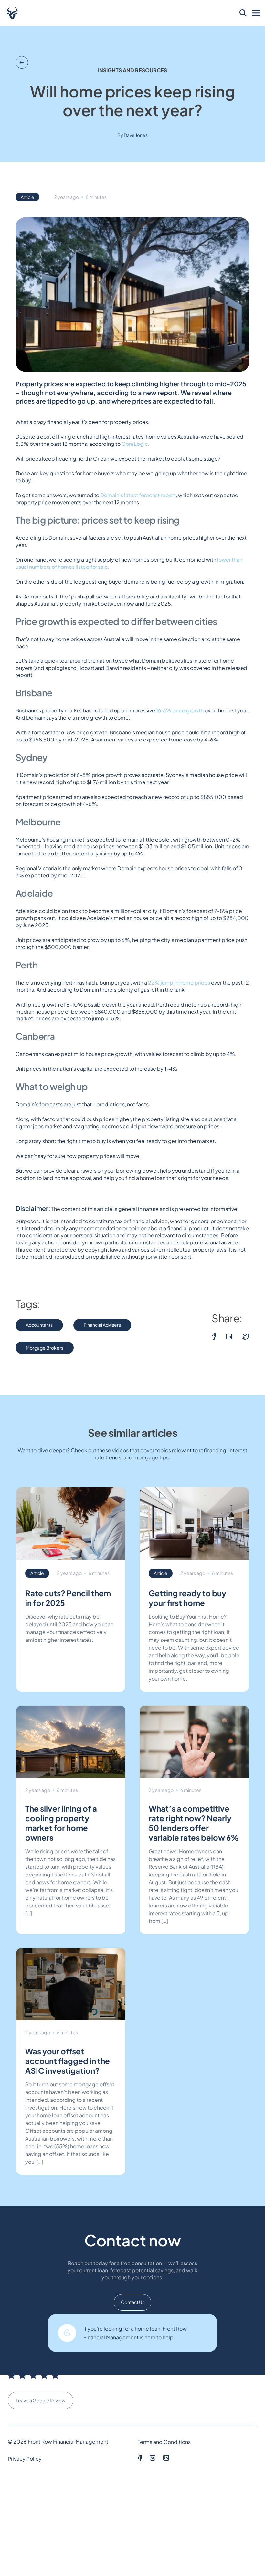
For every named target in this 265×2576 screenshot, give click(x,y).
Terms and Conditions (164, 2442)
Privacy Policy (25, 2458)
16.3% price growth (180, 710)
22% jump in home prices (179, 982)
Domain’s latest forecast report (138, 495)
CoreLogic (135, 444)
